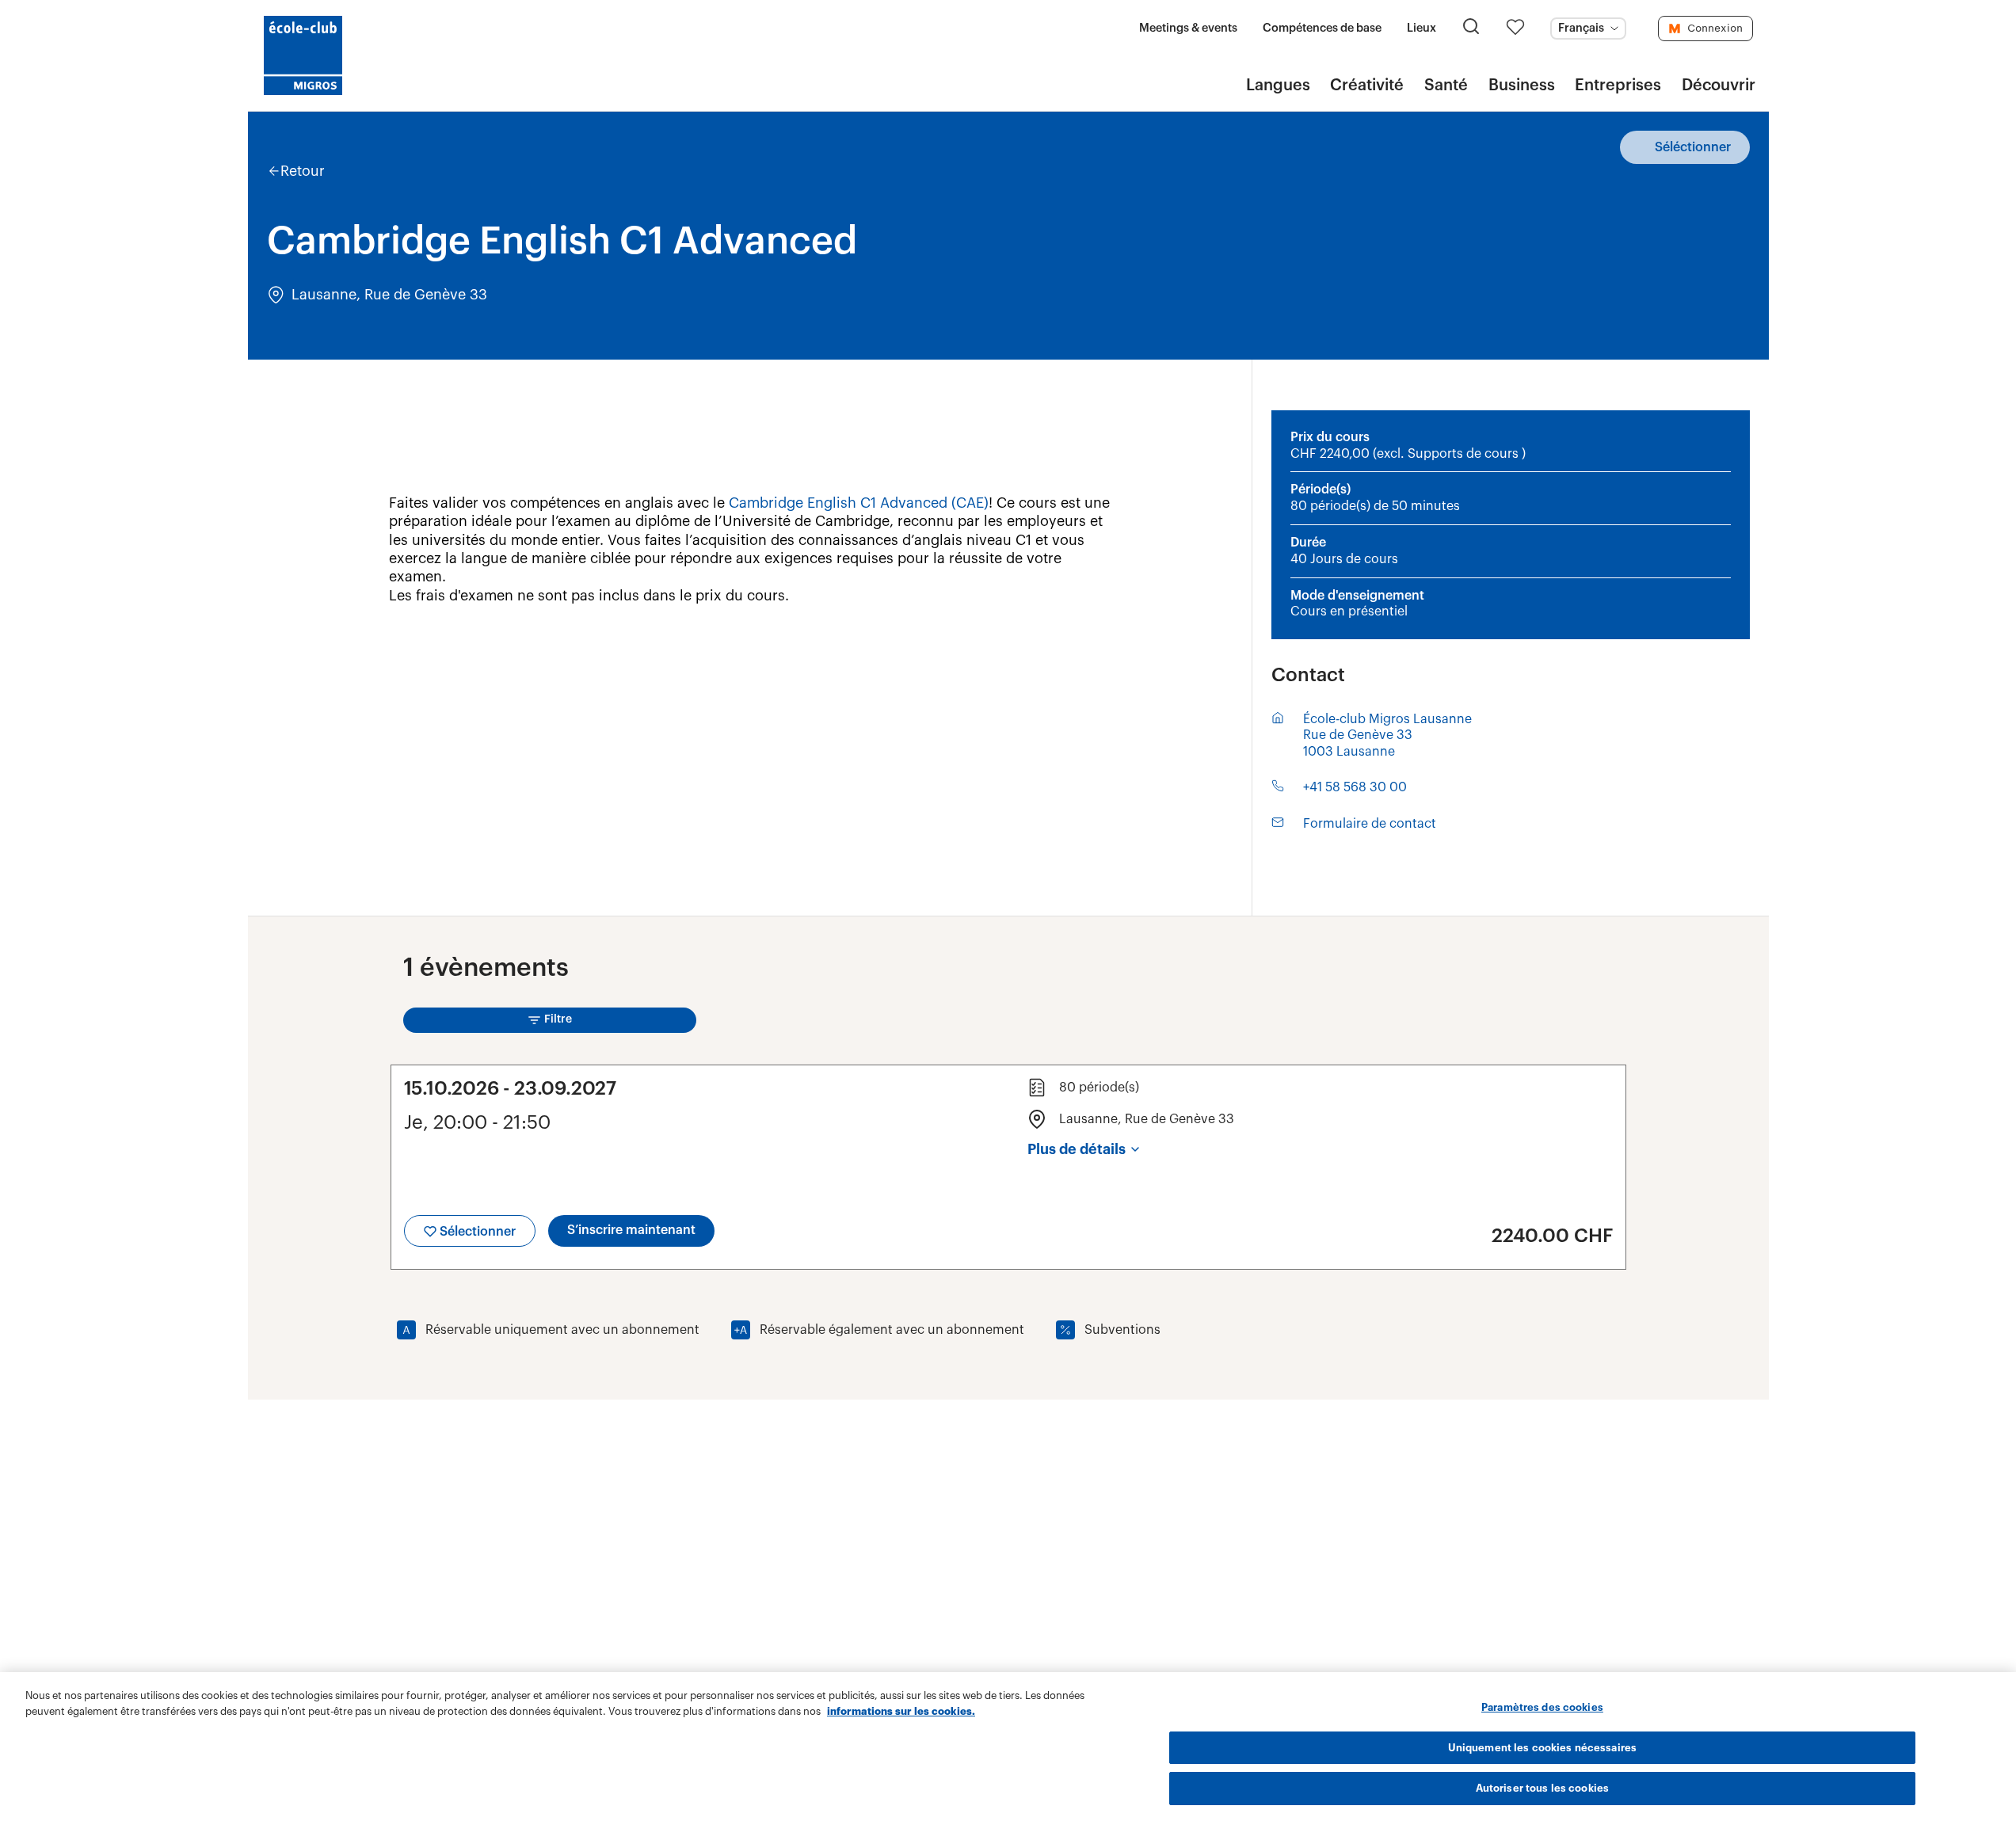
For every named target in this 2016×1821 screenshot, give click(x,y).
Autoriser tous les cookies (1542, 1788)
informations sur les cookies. (901, 1711)
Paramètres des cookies (1542, 1707)
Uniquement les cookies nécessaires (1542, 1748)
